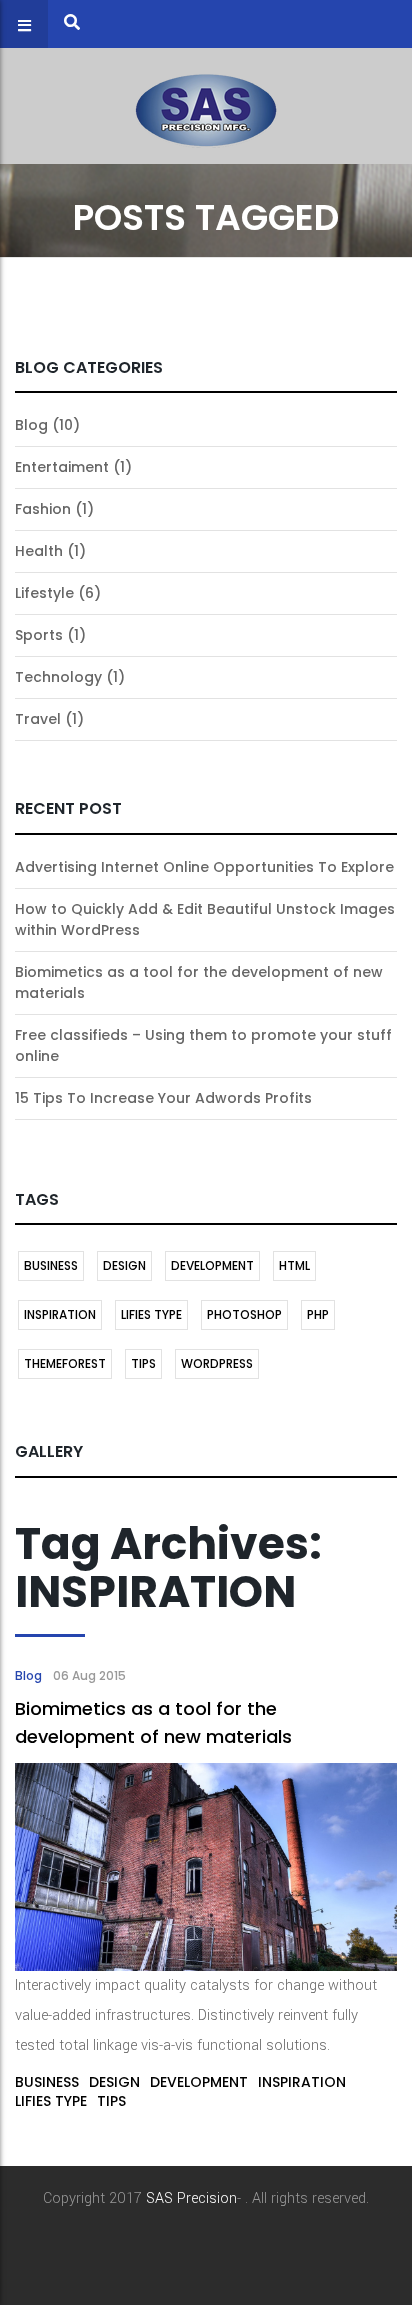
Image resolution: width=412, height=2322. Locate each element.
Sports (39, 635)
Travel (38, 719)
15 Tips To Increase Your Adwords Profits (163, 1098)
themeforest (65, 1363)
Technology (58, 677)
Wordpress (217, 1363)
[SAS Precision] (206, 105)
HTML (294, 1265)
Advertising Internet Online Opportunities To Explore (204, 867)
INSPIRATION (60, 1314)
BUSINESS (51, 1265)
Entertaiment (62, 467)
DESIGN (124, 1265)
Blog (31, 425)
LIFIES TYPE (151, 1314)
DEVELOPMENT (212, 1265)
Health (39, 551)
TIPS (143, 1363)
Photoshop (244, 1314)
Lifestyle (44, 593)
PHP (318, 1314)
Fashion (43, 509)
